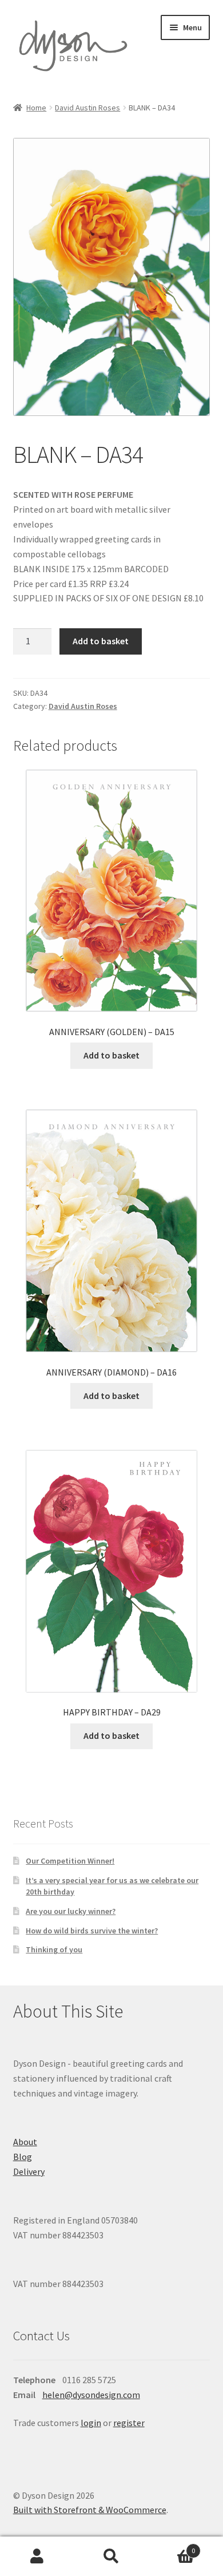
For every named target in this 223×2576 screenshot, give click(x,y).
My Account (37, 2557)
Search (111, 2557)
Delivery (29, 2171)
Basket (172, 2547)
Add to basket (101, 641)
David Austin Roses (87, 108)
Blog (23, 2157)
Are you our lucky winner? (71, 1911)
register (129, 2423)
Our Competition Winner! (70, 1861)
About (25, 2142)
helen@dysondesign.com (91, 2395)
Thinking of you (54, 1949)
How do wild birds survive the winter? (92, 1931)
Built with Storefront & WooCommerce (90, 2510)
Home (36, 108)
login (91, 2423)
